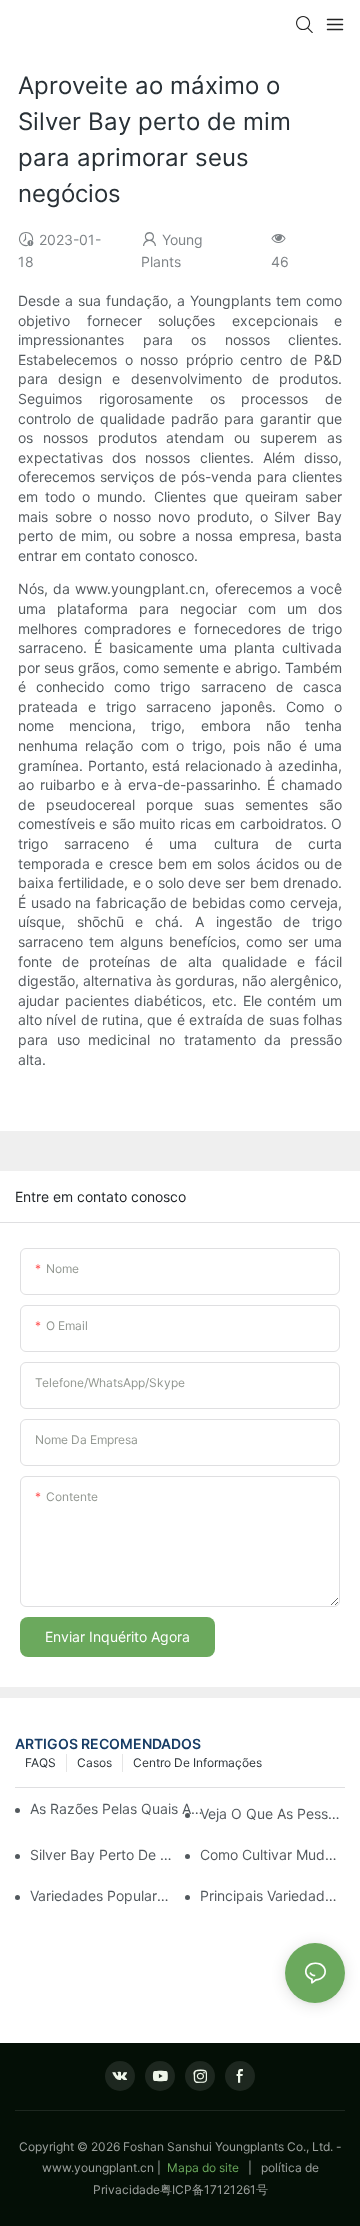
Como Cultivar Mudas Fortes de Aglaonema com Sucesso (272, 1854)
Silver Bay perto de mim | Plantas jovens (102, 1854)
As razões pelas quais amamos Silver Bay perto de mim (118, 1808)
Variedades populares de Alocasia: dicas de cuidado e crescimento (102, 1895)
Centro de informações (197, 1762)
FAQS (40, 1762)
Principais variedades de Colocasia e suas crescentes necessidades (272, 1895)
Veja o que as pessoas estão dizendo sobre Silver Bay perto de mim (272, 1813)
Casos (94, 1762)
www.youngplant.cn (98, 2167)
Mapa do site (203, 2167)
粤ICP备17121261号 (214, 2189)
